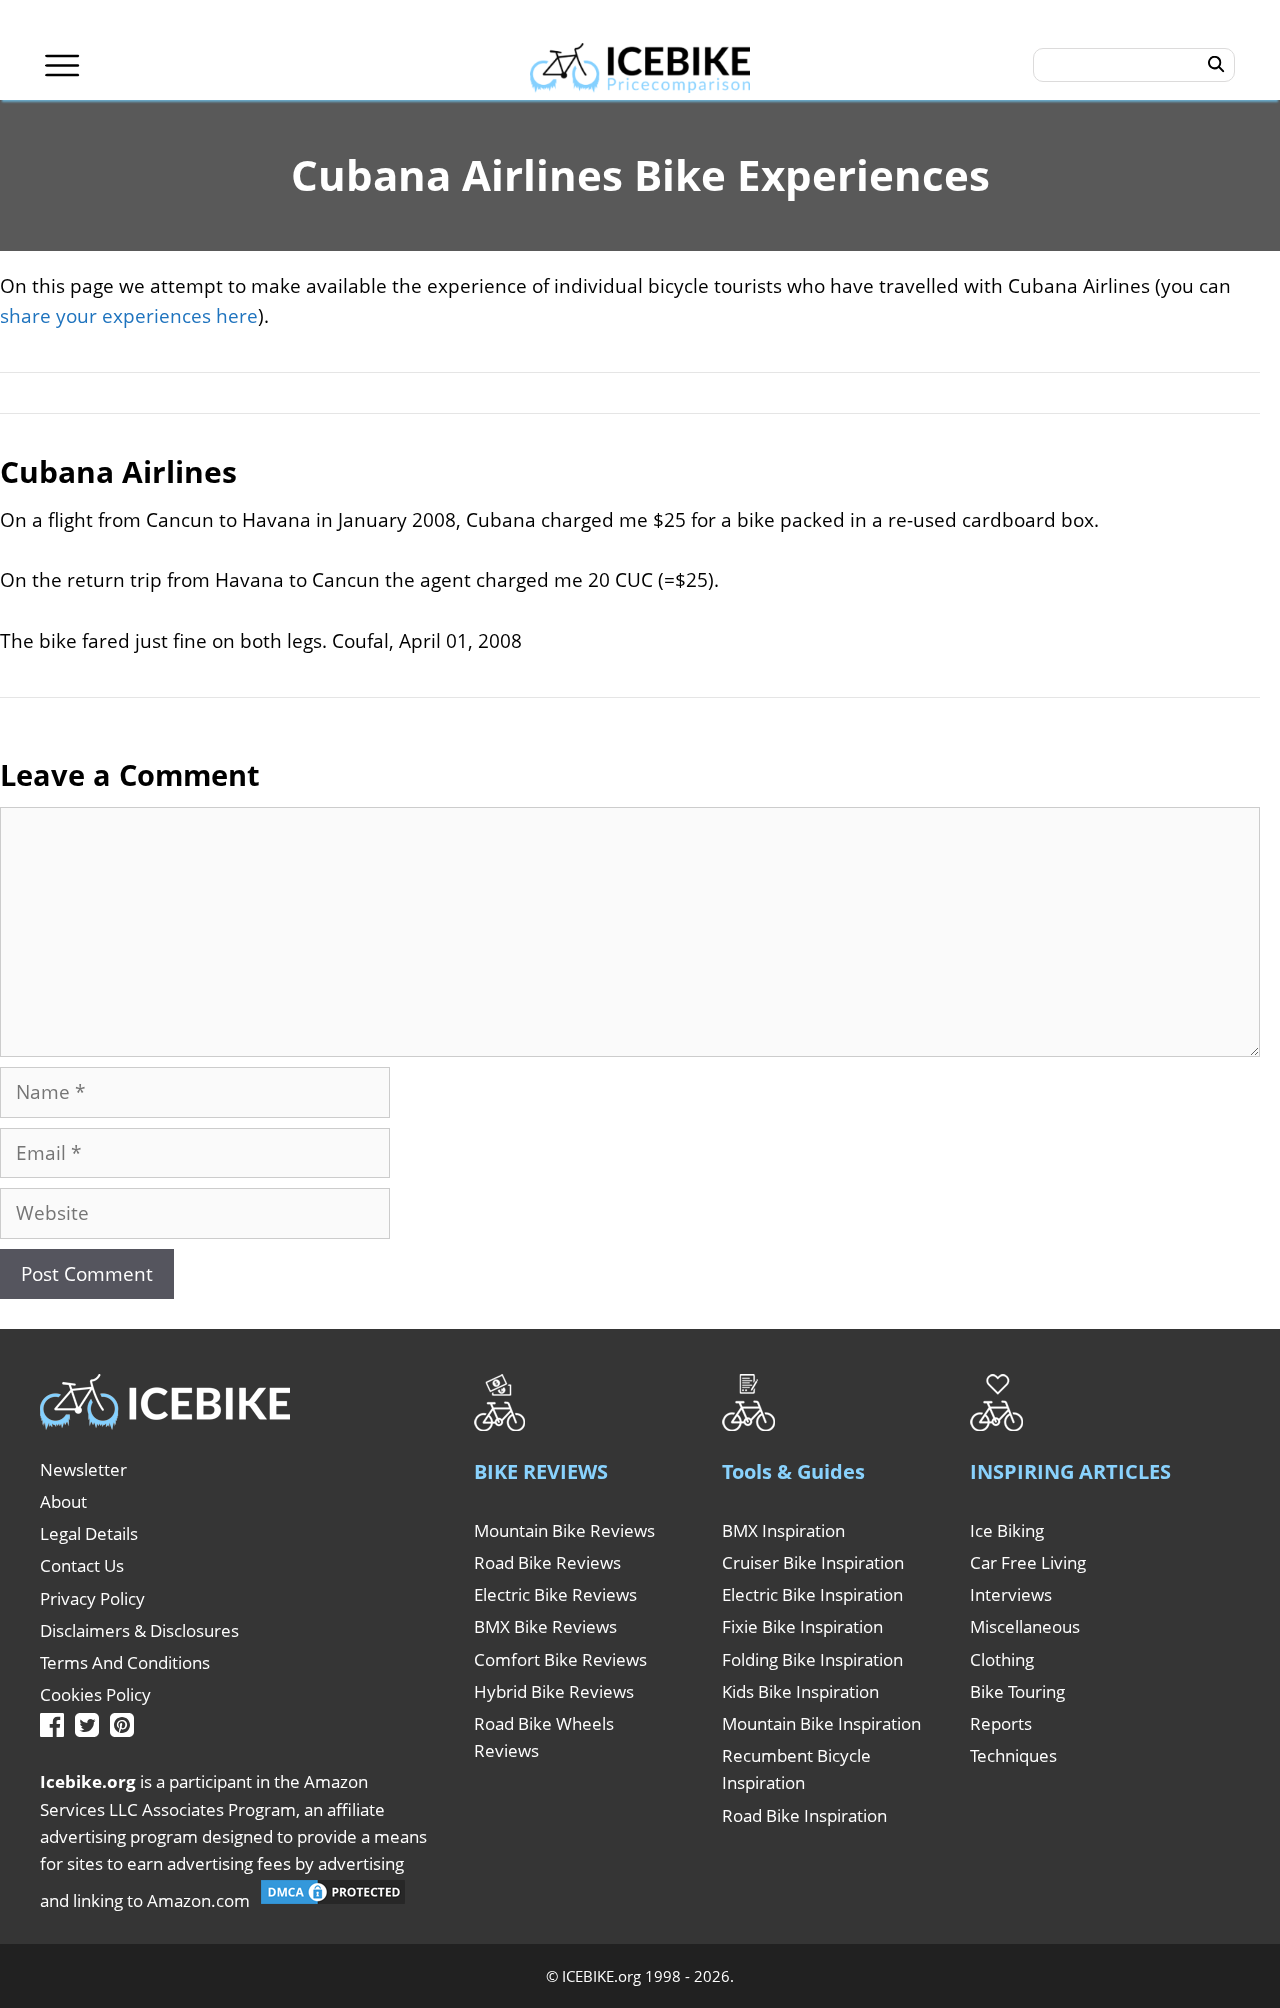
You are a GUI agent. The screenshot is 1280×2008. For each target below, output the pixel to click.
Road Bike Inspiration (804, 1815)
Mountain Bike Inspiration (821, 1723)
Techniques (1013, 1755)
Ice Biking (1007, 1530)
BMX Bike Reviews (545, 1626)
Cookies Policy (95, 1694)
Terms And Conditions (125, 1662)
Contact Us (82, 1565)
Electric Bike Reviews (555, 1594)
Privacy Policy (92, 1598)
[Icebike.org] (640, 65)
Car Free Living (1028, 1562)
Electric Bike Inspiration (812, 1594)
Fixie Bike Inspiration (802, 1626)
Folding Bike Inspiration (812, 1659)
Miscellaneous (1025, 1626)
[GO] (1216, 65)
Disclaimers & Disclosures (139, 1630)
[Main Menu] (62, 65)
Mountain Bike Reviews (564, 1530)
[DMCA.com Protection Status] (333, 1900)
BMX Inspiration (783, 1530)
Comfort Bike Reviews (560, 1659)
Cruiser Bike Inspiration (813, 1562)
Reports (1001, 1723)
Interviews (1011, 1594)
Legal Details (89, 1533)
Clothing (1002, 1659)
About (63, 1501)
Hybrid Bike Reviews (554, 1691)
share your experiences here (129, 316)
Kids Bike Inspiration (800, 1691)
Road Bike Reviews (547, 1562)
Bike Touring (1017, 1691)
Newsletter (83, 1469)
